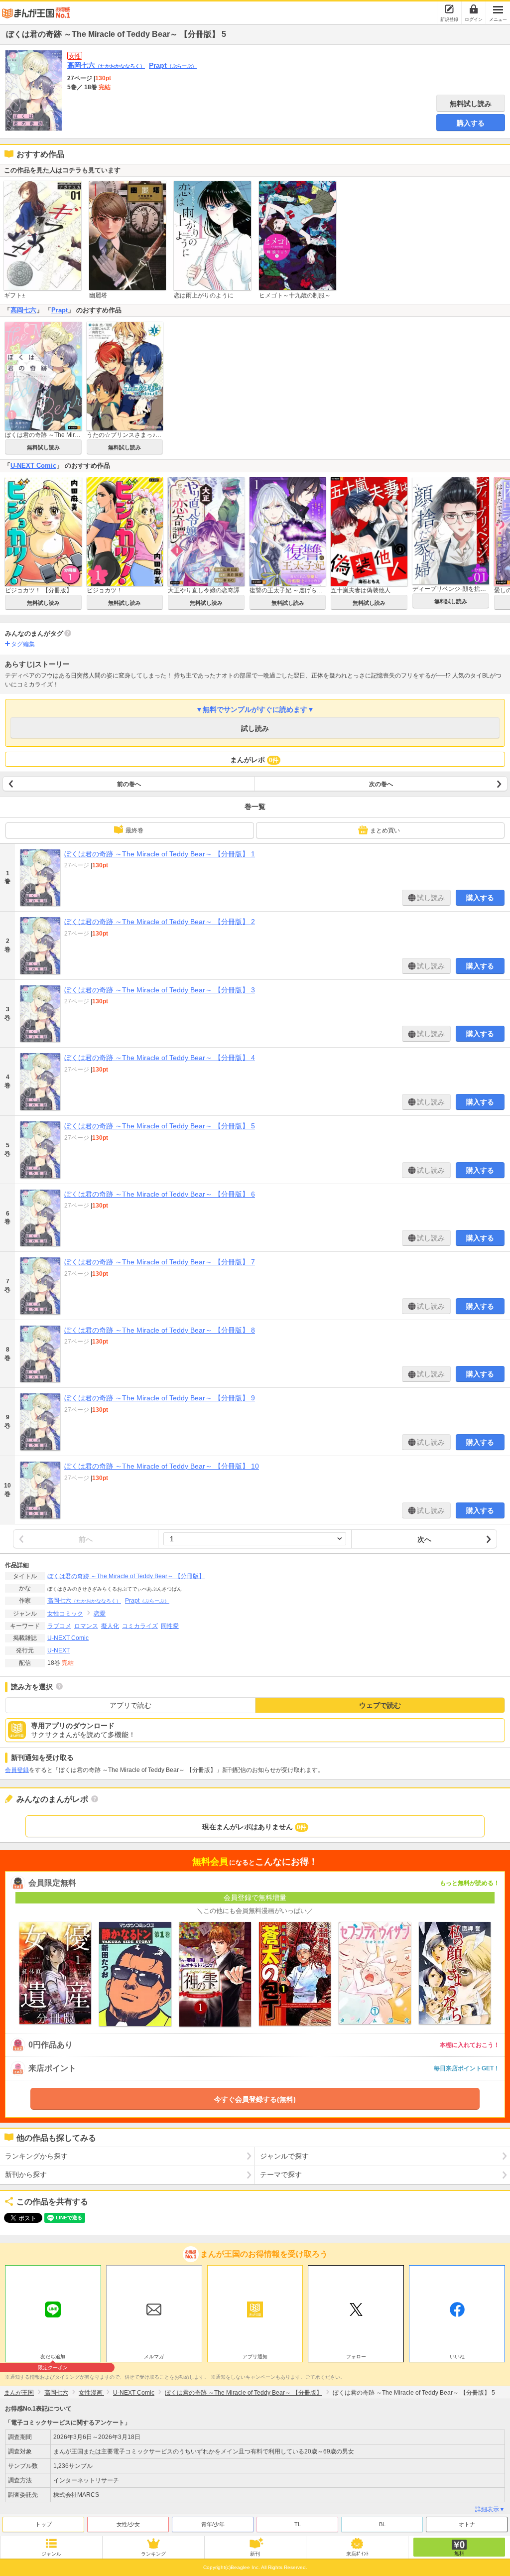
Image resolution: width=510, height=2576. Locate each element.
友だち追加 (53, 2358)
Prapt (173, 65)
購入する (471, 123)
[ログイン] (474, 9)
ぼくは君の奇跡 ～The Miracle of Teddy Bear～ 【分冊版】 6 (160, 1194)
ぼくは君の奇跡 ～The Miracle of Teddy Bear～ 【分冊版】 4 (160, 1058)
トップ (44, 2524)
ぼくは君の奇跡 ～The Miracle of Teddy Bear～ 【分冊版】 (126, 1576)
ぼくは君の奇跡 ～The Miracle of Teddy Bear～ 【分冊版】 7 (160, 1262)
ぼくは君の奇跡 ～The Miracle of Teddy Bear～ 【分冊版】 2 (160, 922)
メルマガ (154, 2357)
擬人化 (110, 1626)
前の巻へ (129, 784)
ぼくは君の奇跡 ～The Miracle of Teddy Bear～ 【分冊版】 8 (160, 1330)
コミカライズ (140, 1626)
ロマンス (86, 1626)
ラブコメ (59, 1626)
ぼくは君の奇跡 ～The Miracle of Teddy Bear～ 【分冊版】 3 (160, 990)
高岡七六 (106, 65)
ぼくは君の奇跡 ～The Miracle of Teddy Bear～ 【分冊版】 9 (160, 1398)
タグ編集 (23, 644)
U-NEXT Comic (33, 466)
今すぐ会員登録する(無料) (255, 2099)
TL (298, 2524)
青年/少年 (213, 2524)
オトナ (467, 2524)
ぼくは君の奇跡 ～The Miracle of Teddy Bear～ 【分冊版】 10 (162, 1466)
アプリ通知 (255, 2357)
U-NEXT (59, 1650)
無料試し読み (471, 104)
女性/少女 (128, 2524)
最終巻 (134, 830)
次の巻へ (381, 784)
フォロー (356, 2357)
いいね (457, 2357)
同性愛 (170, 1626)
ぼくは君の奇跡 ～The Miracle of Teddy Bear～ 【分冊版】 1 (160, 854)
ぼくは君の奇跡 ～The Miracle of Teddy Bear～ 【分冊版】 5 (160, 1126)
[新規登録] (449, 9)
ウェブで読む (380, 1705)
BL (382, 2524)
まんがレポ (254, 760)
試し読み (255, 728)
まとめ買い (385, 830)
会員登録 (17, 1770)
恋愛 (100, 1614)
